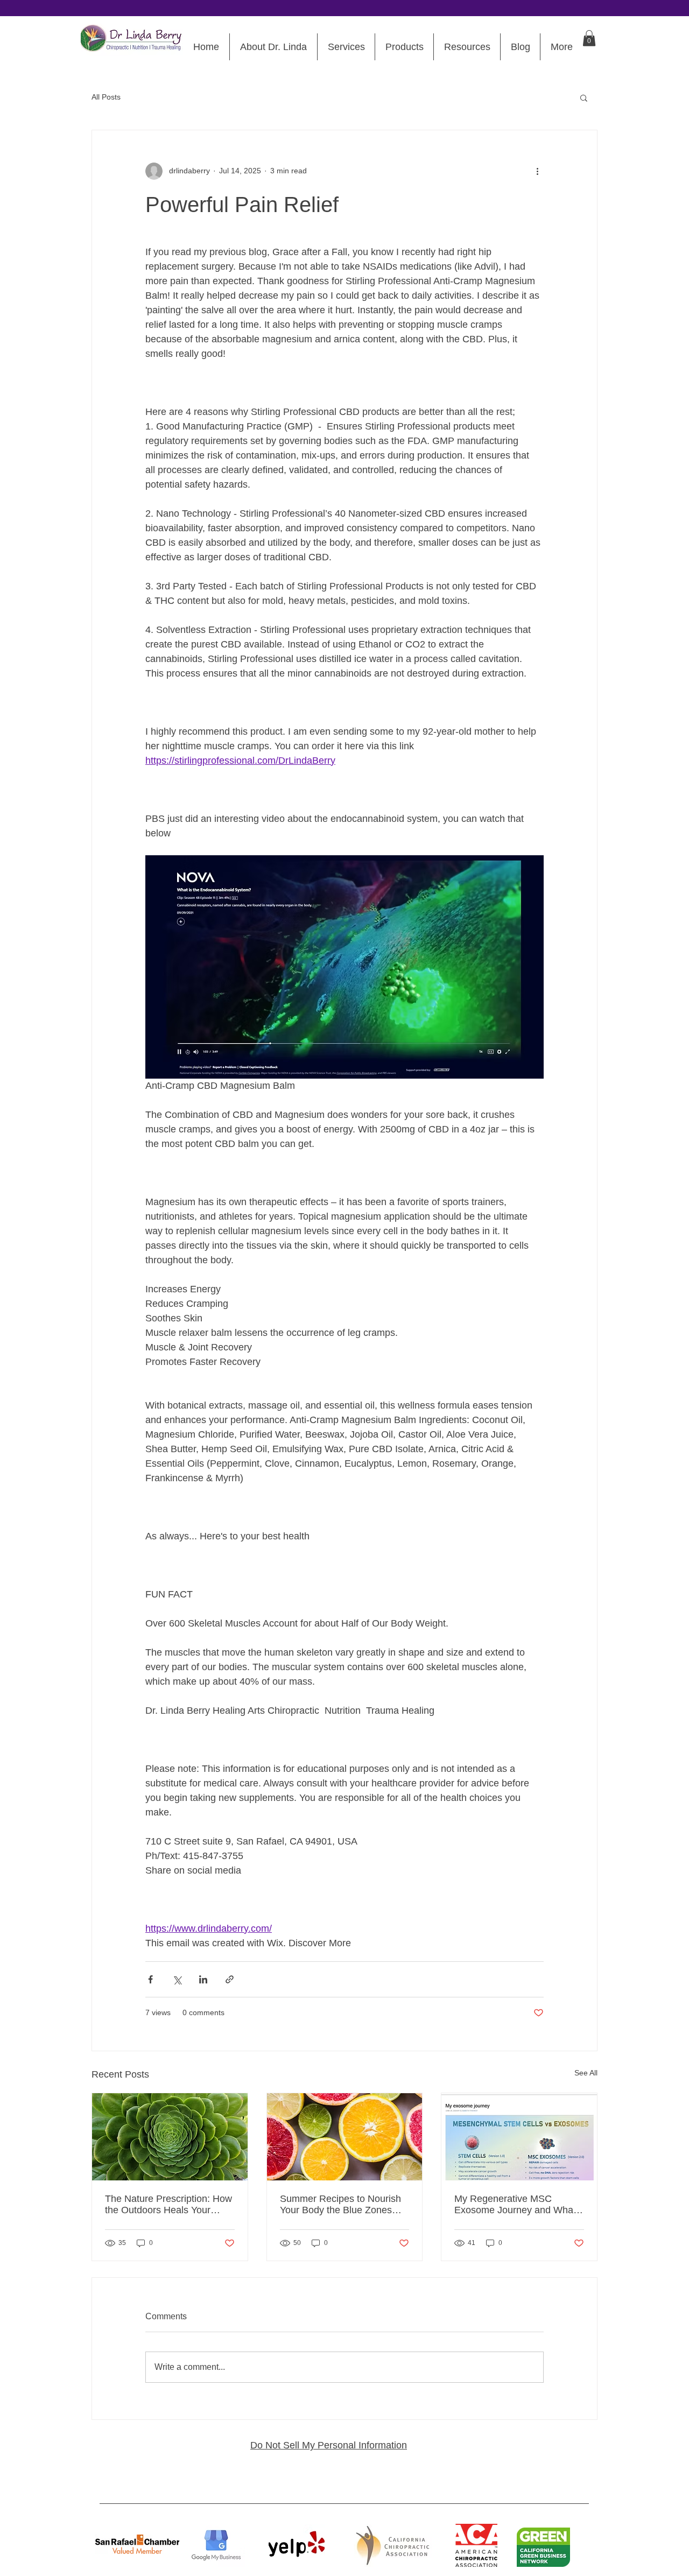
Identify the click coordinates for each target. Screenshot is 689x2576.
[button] (589, 38)
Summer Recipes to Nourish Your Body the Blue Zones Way (340, 2205)
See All (586, 2073)
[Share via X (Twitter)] (177, 1979)
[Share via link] (230, 1979)
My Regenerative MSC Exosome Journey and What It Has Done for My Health (515, 2205)
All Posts (106, 97)
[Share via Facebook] (150, 1979)
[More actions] (537, 171)
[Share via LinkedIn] (203, 1979)
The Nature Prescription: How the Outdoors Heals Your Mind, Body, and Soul (168, 2205)
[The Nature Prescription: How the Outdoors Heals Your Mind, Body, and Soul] (170, 2137)
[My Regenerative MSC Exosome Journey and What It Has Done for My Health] (519, 2137)
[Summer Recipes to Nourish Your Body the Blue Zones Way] (345, 2137)
